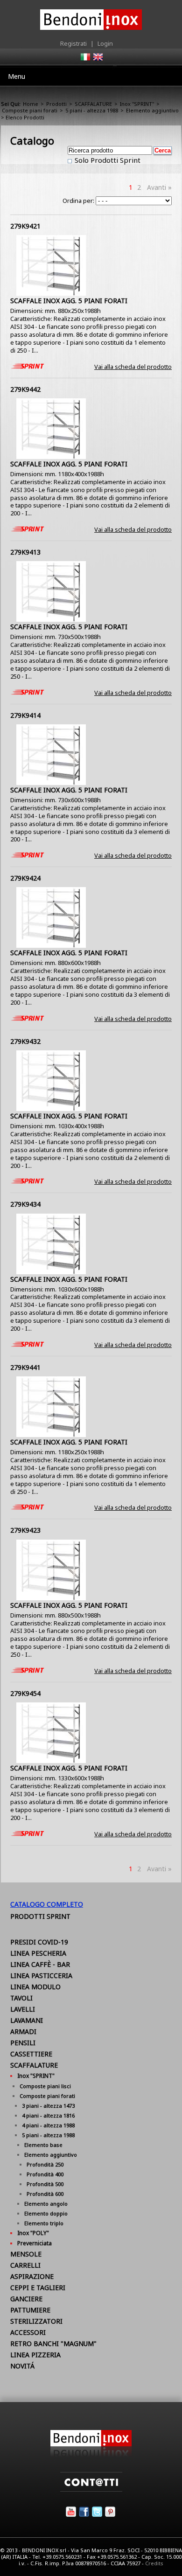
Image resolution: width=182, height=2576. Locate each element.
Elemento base (43, 2145)
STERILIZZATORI (36, 2321)
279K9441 (25, 1367)
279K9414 (25, 715)
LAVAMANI (27, 2020)
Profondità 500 (45, 2184)
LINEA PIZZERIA (35, 2355)
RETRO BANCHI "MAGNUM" (53, 2343)
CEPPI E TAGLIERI (38, 2288)
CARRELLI (25, 2265)
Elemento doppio (46, 2213)
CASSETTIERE (31, 2054)
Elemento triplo (44, 2223)
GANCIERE (26, 2299)
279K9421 (25, 226)
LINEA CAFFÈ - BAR (40, 1964)
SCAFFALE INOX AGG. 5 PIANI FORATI (69, 301)
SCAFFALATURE (93, 104)
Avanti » (159, 187)
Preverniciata (35, 2243)
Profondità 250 (45, 2164)
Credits (154, 2563)
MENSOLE (26, 2254)
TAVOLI (21, 1998)
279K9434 (25, 1204)
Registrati (73, 43)
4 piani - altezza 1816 (48, 2115)
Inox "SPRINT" (137, 104)
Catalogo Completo (47, 1904)
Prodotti (56, 104)
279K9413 (25, 552)
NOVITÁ (22, 2366)
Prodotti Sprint (40, 1916)
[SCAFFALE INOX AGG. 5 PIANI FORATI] (51, 293)
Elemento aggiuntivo (152, 110)
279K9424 (25, 878)
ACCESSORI (28, 2332)
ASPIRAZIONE (32, 2276)
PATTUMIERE (30, 2310)
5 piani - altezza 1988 (92, 110)
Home (31, 104)
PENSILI (23, 2043)
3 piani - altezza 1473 (48, 2106)
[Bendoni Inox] (91, 2455)
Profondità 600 (45, 2194)
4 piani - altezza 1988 (48, 2125)
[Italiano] (85, 60)
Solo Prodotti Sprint (107, 160)
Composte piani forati (30, 110)
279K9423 (25, 1530)
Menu (17, 76)
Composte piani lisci (45, 2086)
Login (105, 43)
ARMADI (23, 2031)
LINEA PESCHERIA (38, 1953)
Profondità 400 (45, 2174)
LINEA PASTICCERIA (41, 1975)
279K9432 (25, 1041)
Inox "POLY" (33, 2233)
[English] (98, 60)
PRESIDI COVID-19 (39, 1942)
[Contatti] (91, 2489)
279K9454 (25, 1693)
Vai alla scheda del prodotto (133, 367)
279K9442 (25, 389)
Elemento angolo (46, 2204)
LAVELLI (23, 2009)
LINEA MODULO (35, 1987)
